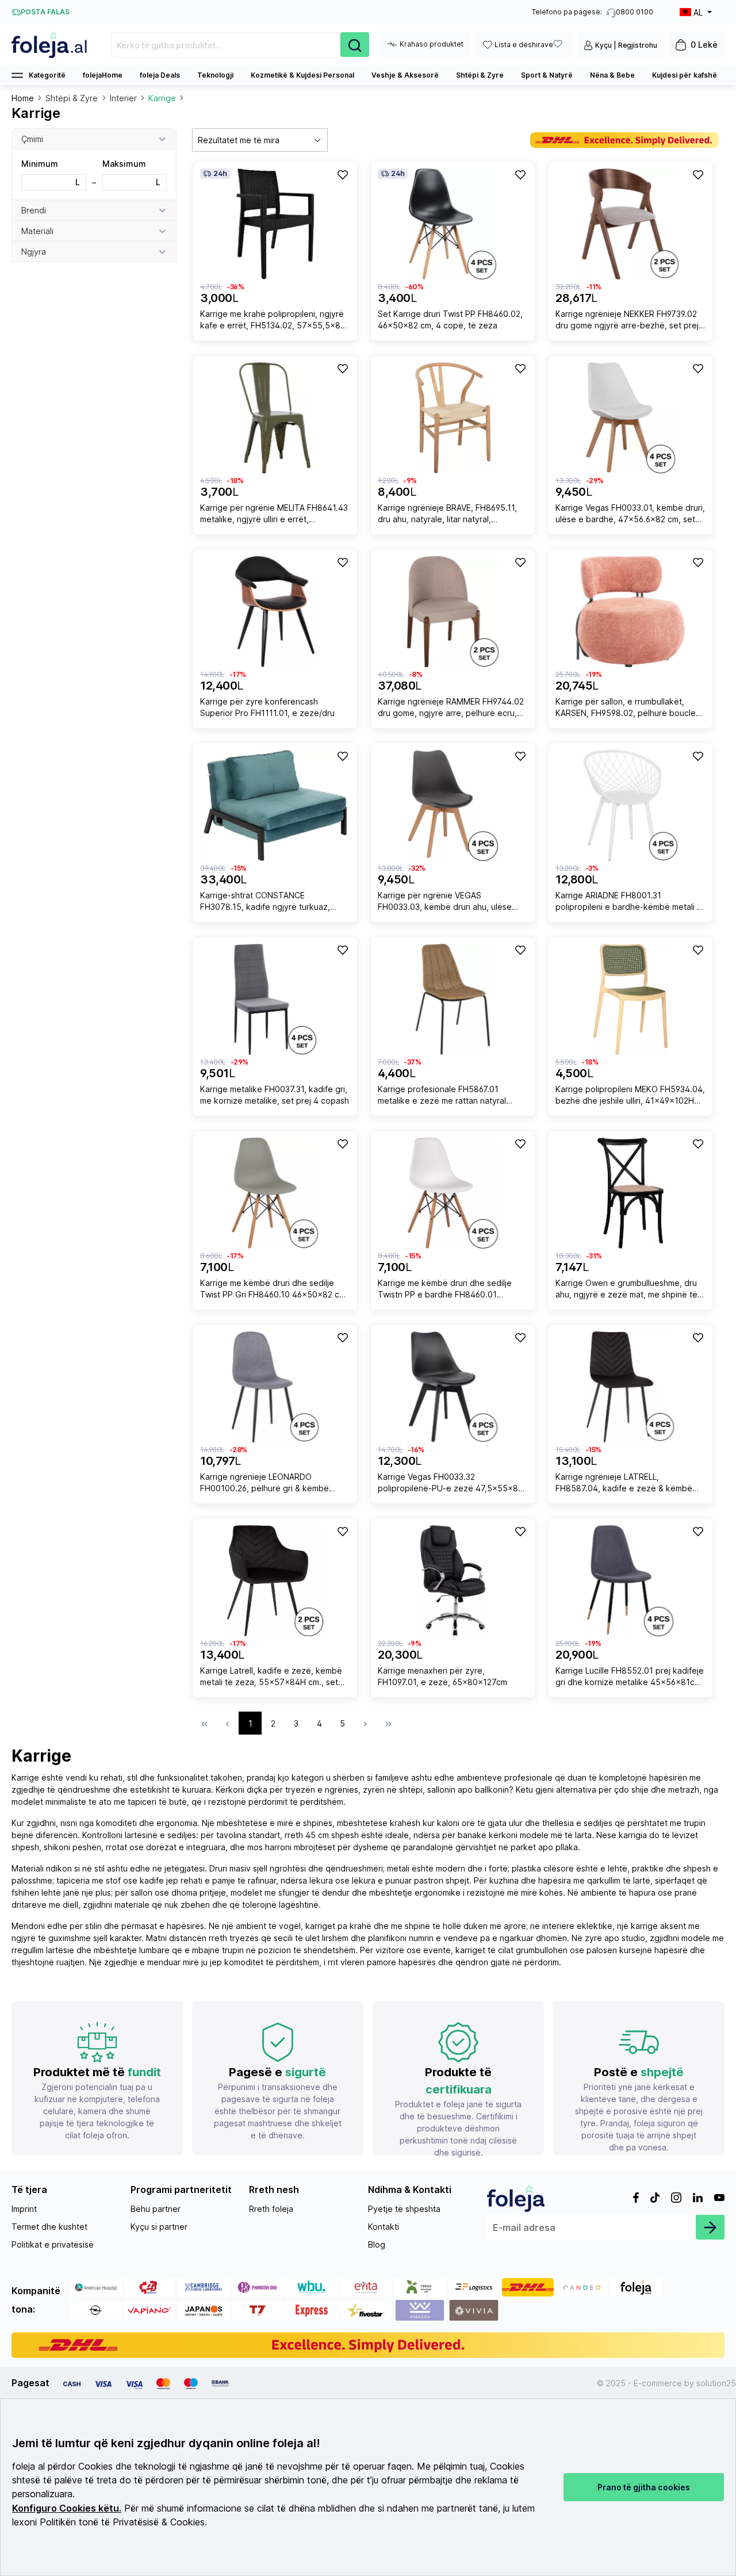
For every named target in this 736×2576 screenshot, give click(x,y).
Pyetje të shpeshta (404, 2209)
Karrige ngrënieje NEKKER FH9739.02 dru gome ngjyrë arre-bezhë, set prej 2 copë (627, 321)
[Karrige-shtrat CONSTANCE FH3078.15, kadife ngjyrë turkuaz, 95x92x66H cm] (275, 805)
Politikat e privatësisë (53, 2244)
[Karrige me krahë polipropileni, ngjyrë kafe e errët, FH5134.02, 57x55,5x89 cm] (275, 224)
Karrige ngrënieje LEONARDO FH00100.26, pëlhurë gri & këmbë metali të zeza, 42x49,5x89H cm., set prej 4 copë (272, 1484)
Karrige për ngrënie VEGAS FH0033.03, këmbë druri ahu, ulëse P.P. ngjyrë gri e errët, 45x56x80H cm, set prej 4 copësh (452, 903)
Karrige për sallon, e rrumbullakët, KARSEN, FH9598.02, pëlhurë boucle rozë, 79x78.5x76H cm (626, 709)
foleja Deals (160, 75)
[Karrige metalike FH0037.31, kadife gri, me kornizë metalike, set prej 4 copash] (275, 999)
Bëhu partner (156, 2209)
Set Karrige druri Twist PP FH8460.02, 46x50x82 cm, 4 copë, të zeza (450, 319)
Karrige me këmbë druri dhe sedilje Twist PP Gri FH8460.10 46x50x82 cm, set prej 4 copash (274, 1290)
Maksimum (132, 173)
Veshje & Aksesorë (405, 75)
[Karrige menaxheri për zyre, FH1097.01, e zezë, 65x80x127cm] (453, 1581)
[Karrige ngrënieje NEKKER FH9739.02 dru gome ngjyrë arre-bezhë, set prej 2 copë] (630, 224)
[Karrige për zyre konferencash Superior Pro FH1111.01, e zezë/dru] (275, 612)
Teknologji (215, 75)
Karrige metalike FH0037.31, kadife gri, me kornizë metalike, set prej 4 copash (275, 1095)
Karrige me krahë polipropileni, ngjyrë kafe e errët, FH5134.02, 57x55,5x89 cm (273, 321)
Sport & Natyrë (547, 75)
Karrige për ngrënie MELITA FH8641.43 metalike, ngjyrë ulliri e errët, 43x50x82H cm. (274, 515)
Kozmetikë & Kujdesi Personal (302, 75)
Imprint (24, 2209)
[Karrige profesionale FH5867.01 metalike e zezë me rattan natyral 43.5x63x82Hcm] (453, 999)
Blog (377, 2244)
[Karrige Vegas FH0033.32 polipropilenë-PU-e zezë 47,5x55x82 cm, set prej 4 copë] (453, 1387)
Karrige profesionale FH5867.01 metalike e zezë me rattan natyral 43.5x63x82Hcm (442, 1096)
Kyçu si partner (159, 2227)
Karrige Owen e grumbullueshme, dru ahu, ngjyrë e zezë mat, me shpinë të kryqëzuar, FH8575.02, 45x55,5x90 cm (626, 1290)
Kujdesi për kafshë (685, 75)
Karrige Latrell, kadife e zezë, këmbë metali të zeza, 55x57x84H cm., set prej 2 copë (271, 1678)
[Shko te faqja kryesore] (50, 45)
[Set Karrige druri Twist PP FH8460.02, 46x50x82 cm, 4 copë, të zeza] (453, 224)
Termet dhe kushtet (49, 2227)
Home (23, 98)
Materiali (37, 231)
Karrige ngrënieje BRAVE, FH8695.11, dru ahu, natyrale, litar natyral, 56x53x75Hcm (447, 515)
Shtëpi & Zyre (480, 75)
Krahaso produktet (432, 44)
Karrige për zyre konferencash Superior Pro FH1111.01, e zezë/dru (267, 707)
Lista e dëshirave (524, 45)
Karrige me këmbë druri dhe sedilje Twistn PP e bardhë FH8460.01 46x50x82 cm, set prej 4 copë (445, 1290)
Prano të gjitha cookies (644, 2487)
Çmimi (32, 139)
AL (698, 12)
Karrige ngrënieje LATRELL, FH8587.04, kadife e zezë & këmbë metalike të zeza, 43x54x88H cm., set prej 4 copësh (629, 1484)
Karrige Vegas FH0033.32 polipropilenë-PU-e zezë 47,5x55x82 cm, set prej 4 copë (450, 1484)
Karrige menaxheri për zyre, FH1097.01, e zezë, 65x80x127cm (442, 1676)
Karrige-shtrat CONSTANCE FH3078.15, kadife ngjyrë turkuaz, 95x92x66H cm (265, 903)
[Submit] (710, 2227)
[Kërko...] (355, 45)
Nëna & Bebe (612, 75)
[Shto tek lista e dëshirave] (342, 174)
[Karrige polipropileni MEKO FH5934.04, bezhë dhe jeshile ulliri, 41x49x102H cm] (630, 999)
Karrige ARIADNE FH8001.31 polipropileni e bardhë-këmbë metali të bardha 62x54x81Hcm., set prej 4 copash (630, 903)
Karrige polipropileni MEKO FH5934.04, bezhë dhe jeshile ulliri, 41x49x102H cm (630, 1096)
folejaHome (103, 75)
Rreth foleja (271, 2209)
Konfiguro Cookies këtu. (67, 2508)
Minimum (51, 173)
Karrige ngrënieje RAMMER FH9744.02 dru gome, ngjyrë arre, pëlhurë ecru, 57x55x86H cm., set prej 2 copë (451, 709)
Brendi (34, 210)
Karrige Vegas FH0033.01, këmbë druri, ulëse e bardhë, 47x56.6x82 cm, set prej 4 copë (630, 515)
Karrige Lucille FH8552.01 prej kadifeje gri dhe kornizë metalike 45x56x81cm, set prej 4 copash (630, 1678)
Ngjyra (34, 252)
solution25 (716, 2383)
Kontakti (384, 2227)
